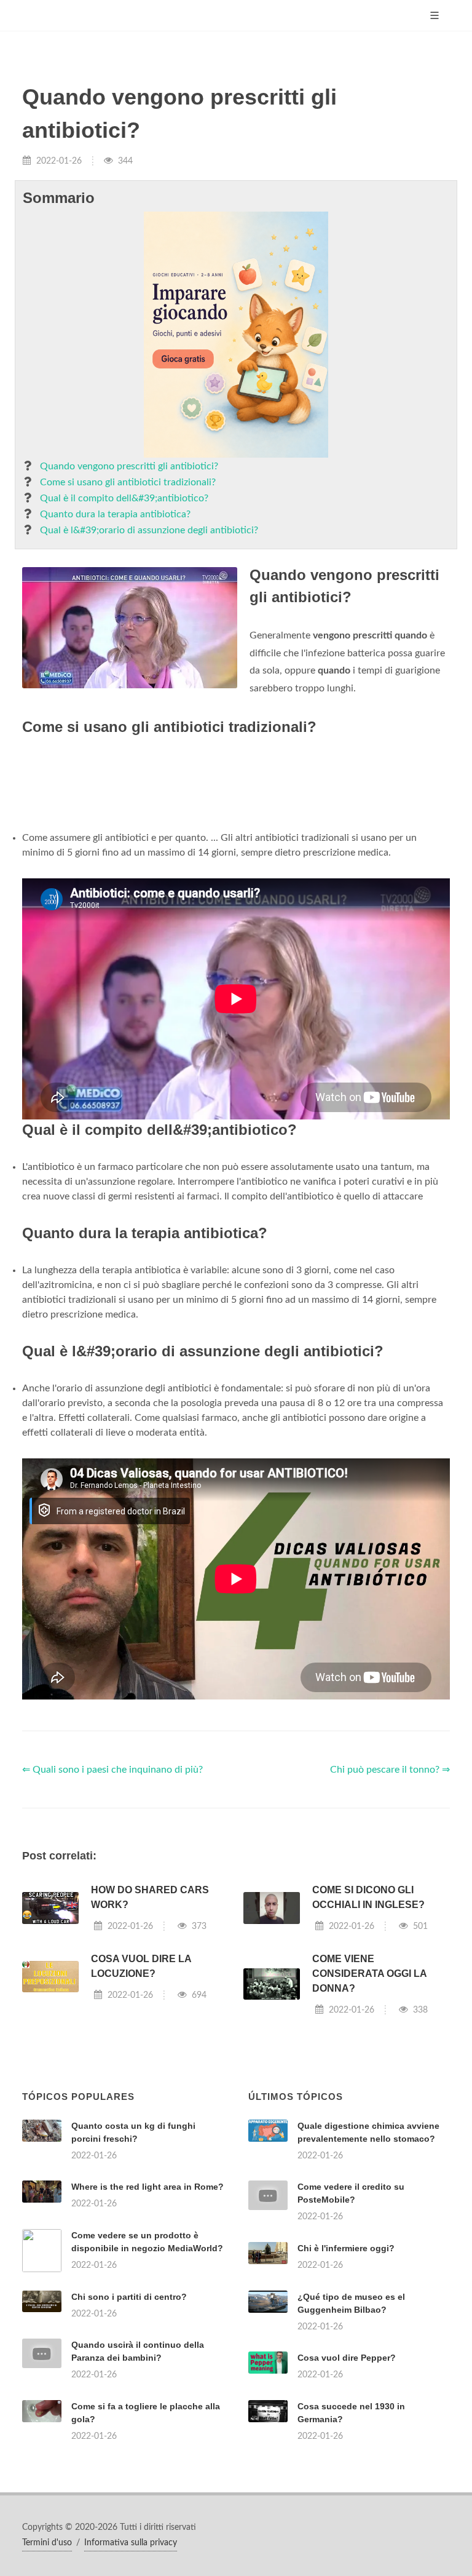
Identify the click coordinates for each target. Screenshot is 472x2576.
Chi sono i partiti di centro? (129, 2297)
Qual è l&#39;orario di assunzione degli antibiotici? (149, 530)
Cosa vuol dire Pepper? (347, 2358)
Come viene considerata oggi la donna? (369, 1974)
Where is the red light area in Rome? (147, 2187)
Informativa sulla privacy (131, 2543)
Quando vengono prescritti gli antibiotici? (129, 466)
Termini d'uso (47, 2543)
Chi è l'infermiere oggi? (346, 2248)
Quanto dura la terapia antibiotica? (115, 514)
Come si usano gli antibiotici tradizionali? (128, 482)
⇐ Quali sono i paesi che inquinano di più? (112, 1770)
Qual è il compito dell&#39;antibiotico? (124, 498)
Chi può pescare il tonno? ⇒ (390, 1770)
